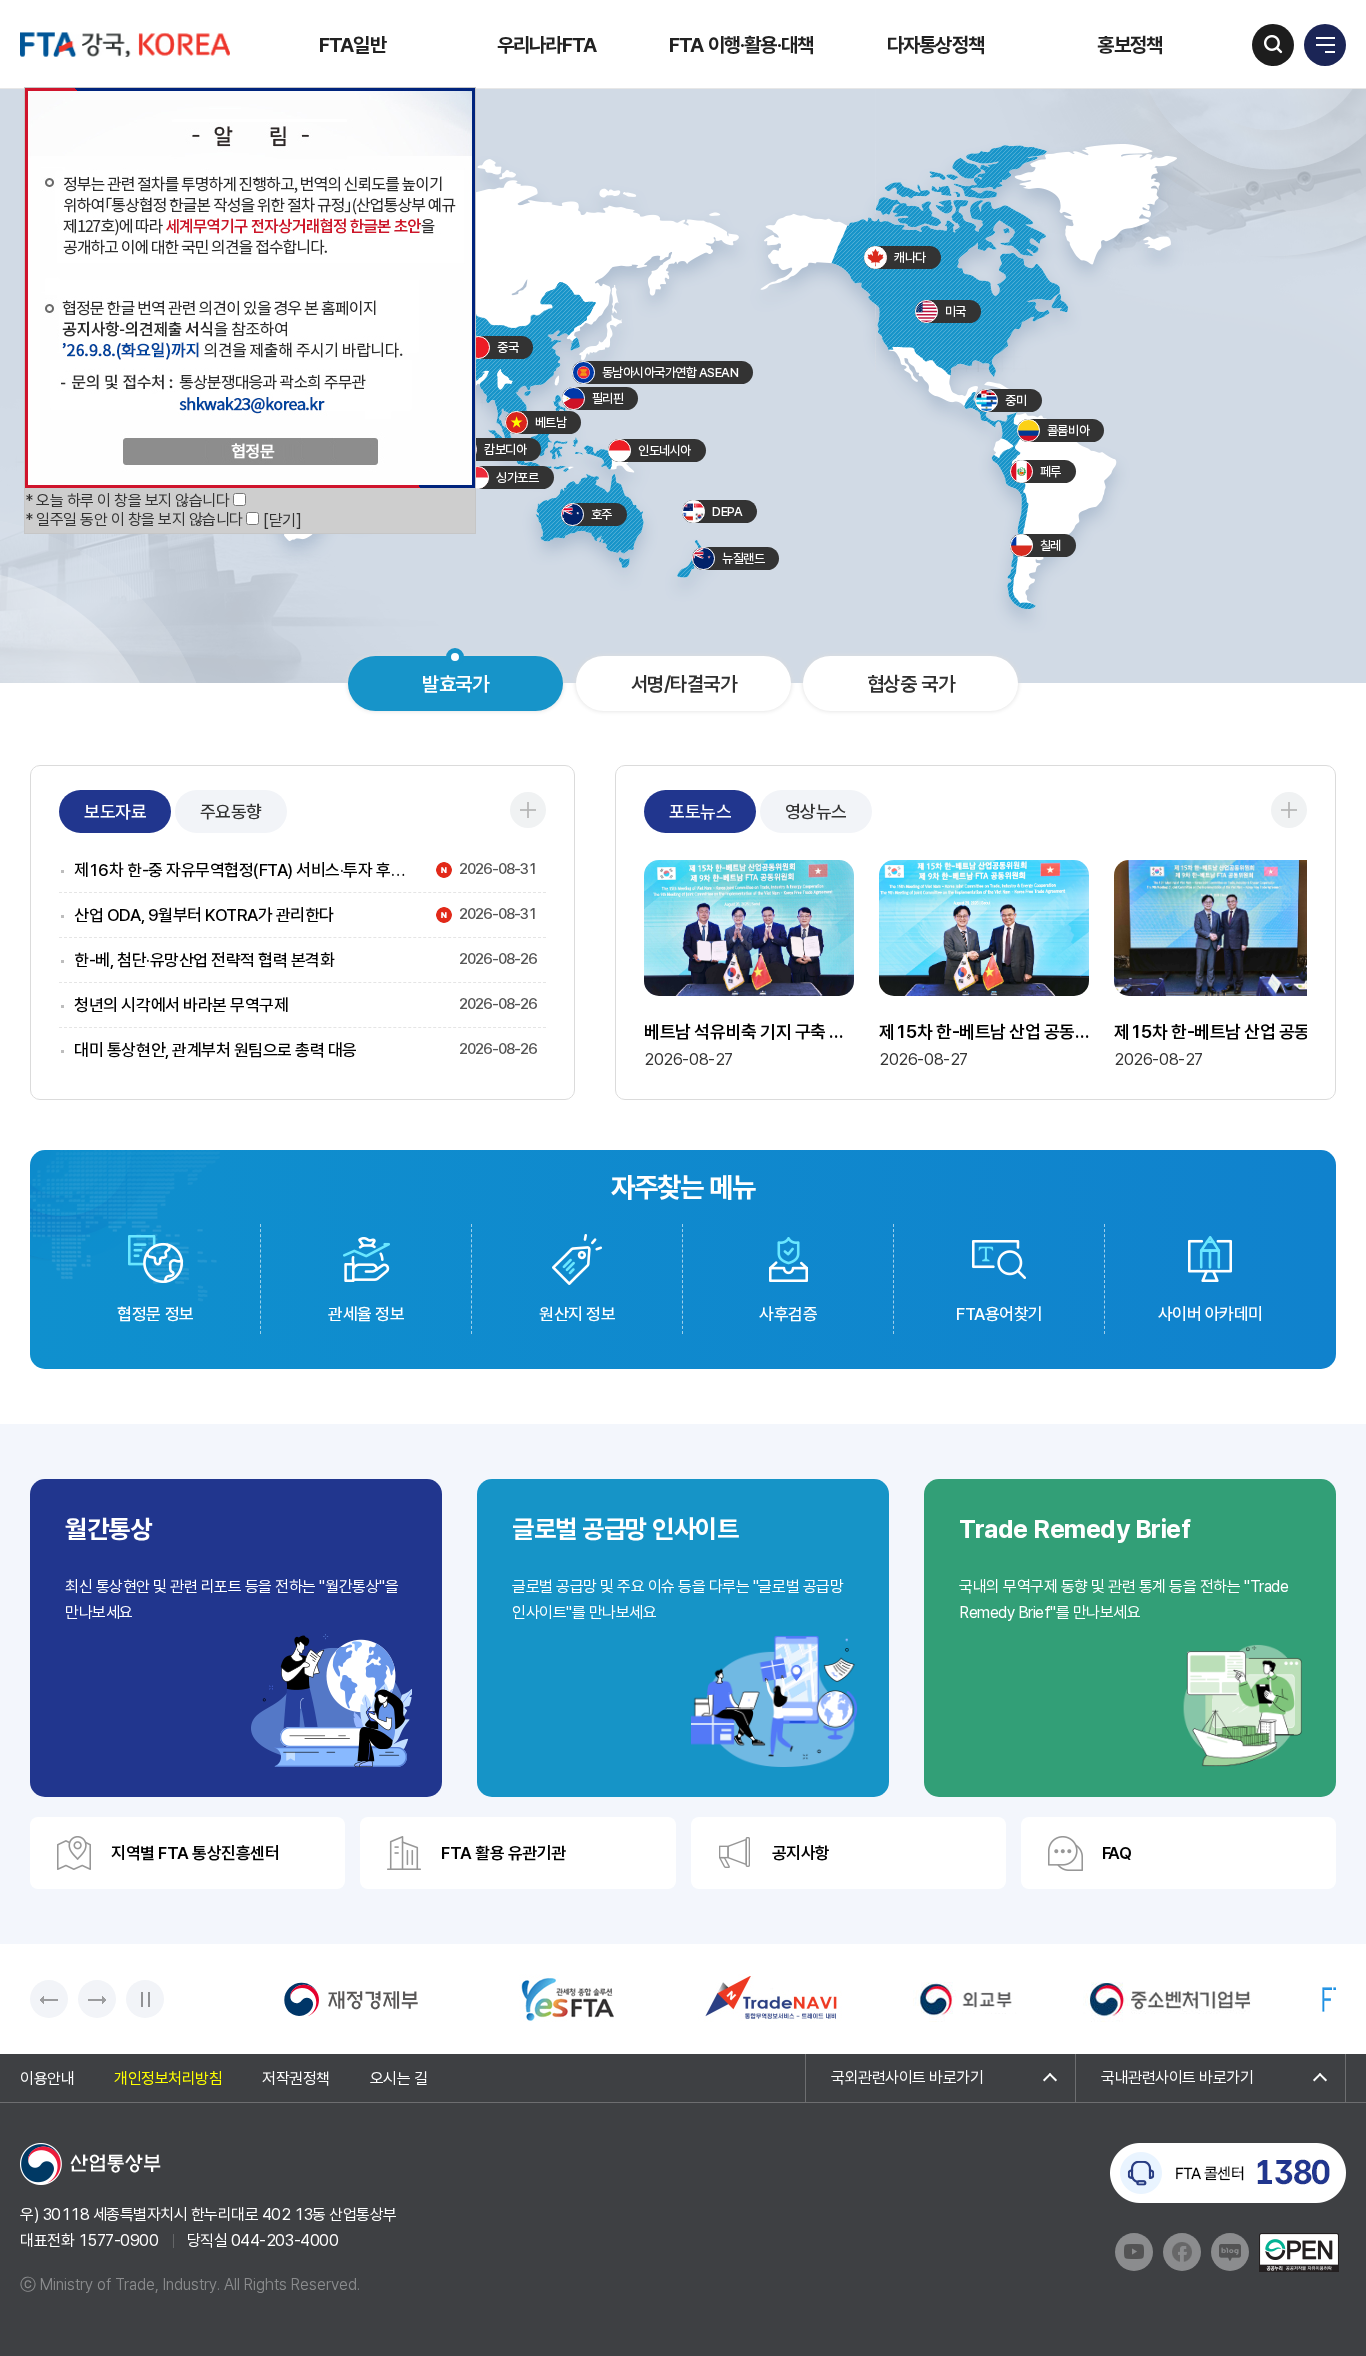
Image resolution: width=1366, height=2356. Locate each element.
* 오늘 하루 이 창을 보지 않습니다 (127, 500)
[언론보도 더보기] (528, 810)
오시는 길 (399, 2079)
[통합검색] (1273, 45)
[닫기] (282, 520)
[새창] (351, 1999)
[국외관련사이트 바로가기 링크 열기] (940, 2078)
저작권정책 (296, 2079)
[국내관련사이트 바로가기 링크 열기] (1210, 2078)
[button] (49, 1999)
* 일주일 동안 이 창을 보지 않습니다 (134, 519)
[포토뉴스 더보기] (1289, 810)
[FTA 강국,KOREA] (125, 44)
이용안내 (47, 2079)
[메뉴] (1325, 45)
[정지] (145, 1999)
